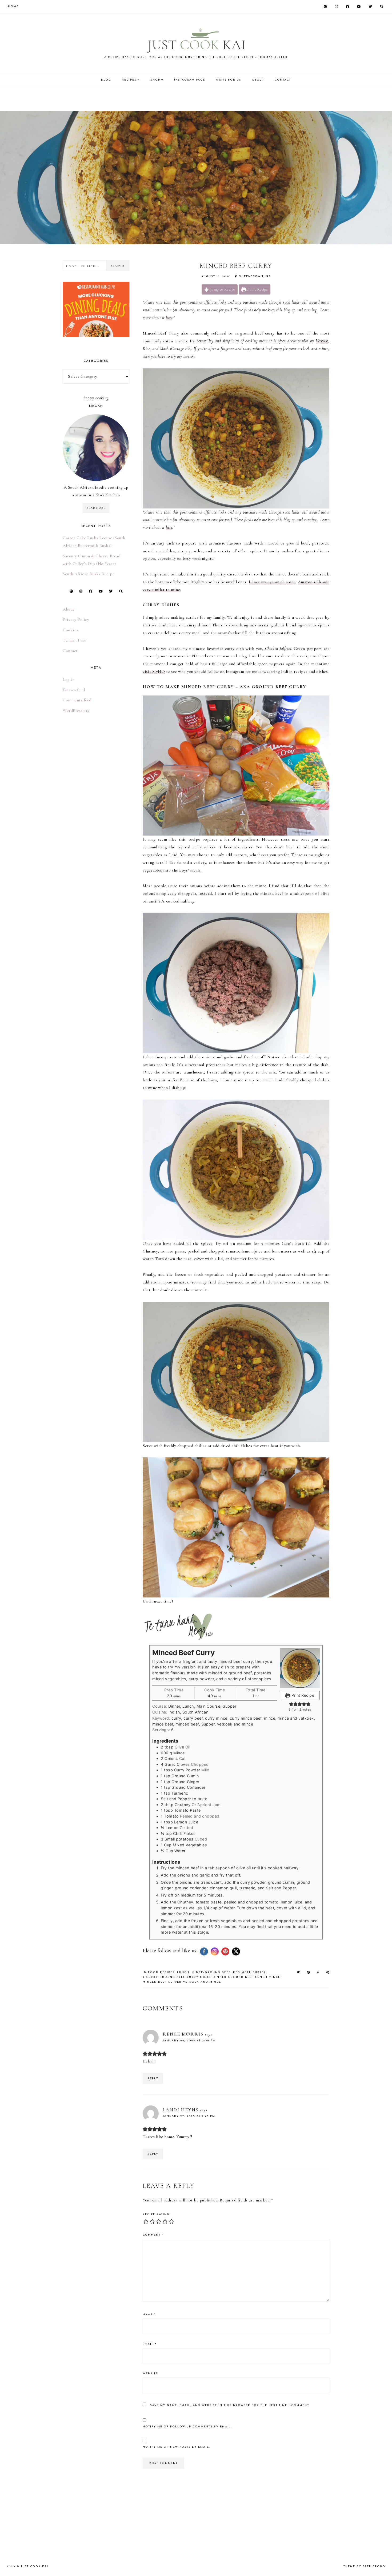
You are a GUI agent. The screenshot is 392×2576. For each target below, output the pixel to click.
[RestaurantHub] (96, 285)
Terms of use (74, 640)
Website (150, 2374)
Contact (70, 651)
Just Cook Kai (35, 2567)
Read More (96, 508)
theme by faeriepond (364, 2567)
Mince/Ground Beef (211, 1972)
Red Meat (242, 1972)
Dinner (220, 1977)
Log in (69, 679)
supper (175, 1982)
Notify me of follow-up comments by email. (187, 2427)
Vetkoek (322, 341)
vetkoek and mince (202, 1982)
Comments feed (77, 700)
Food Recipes (161, 1972)
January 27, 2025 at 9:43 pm (189, 2116)
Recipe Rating (156, 2214)
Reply (153, 2079)
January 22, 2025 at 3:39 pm (189, 2041)
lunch (261, 1977)
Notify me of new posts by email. (176, 2447)
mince (275, 1977)
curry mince (199, 1977)
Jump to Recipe (222, 289)
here (169, 318)
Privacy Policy (76, 619)
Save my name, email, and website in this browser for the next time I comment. (230, 2405)
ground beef (241, 1977)
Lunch (183, 1972)
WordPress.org (76, 710)
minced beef (155, 1982)
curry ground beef (166, 1977)
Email (149, 2344)
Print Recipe (257, 289)
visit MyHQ (154, 671)
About (69, 609)
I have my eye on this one (272, 582)
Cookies (70, 630)
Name (149, 2315)
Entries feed (74, 690)
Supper (259, 1972)
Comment (153, 2235)
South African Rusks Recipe (89, 574)
